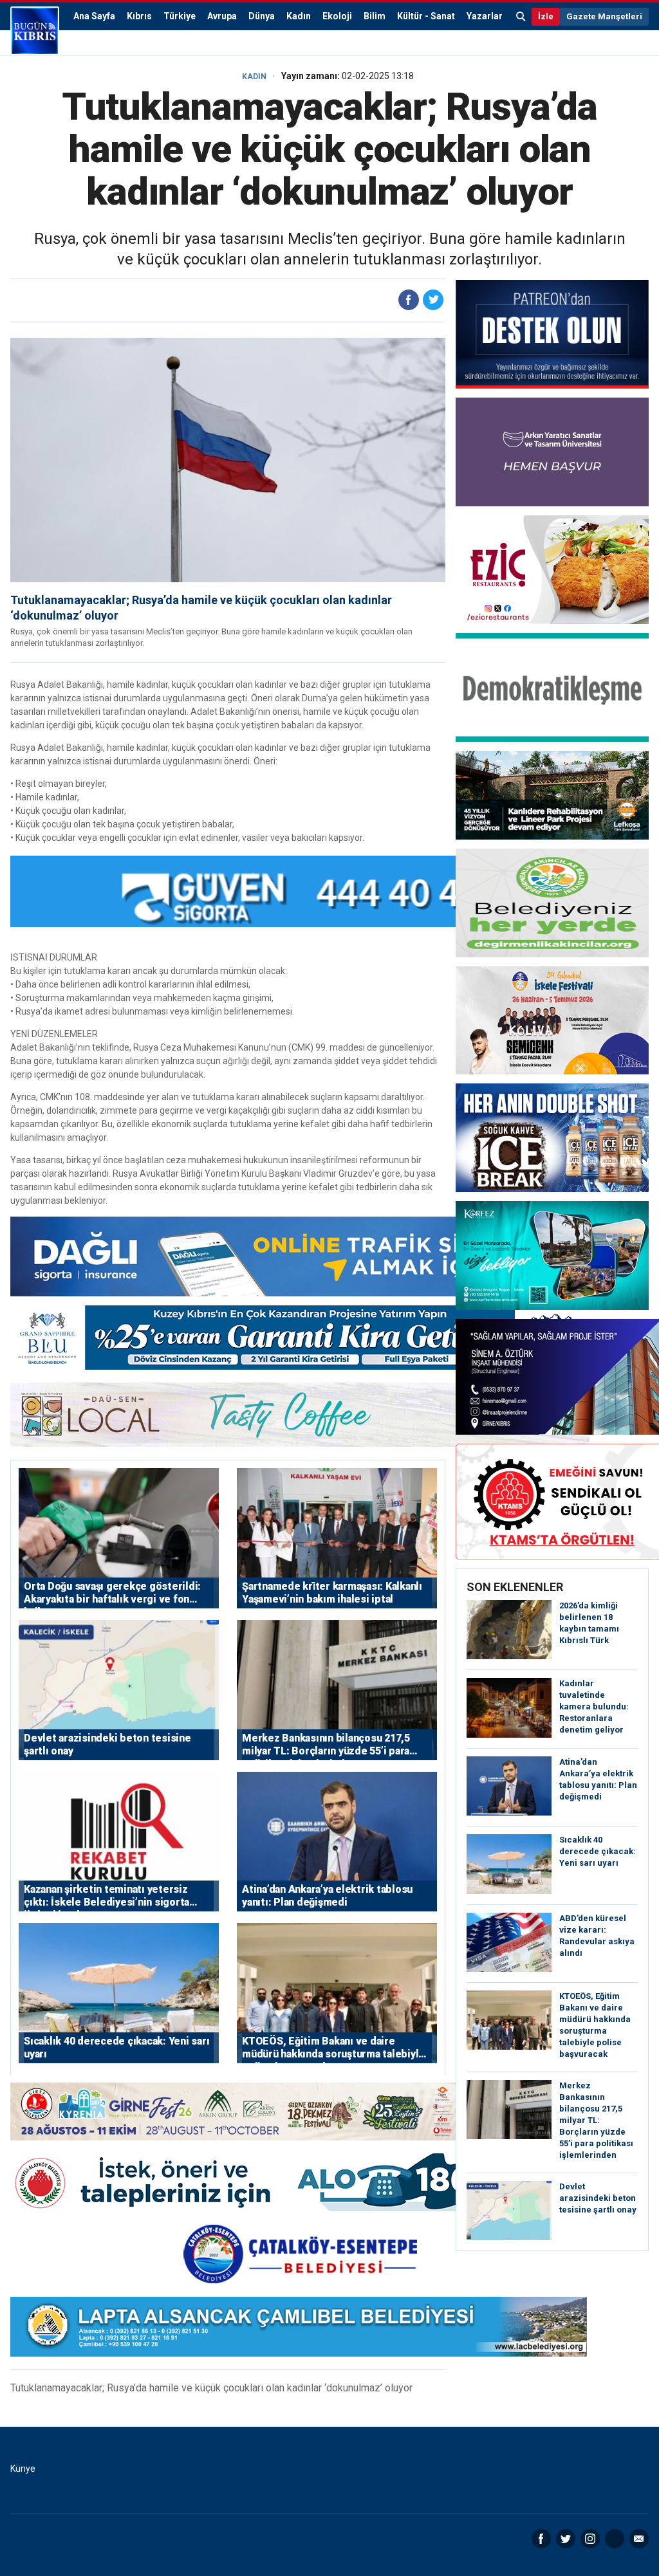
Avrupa (222, 16)
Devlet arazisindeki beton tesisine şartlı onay (598, 2198)
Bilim (375, 16)
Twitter (566, 2539)
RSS (615, 2539)
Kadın (299, 16)
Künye (23, 2469)
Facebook (541, 2539)
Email (639, 2539)
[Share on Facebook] (409, 300)
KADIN (254, 77)
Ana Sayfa (94, 16)
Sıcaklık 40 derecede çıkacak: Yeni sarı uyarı (598, 1851)
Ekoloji (337, 16)
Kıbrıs (139, 16)
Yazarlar (485, 16)
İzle (546, 16)
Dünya (262, 16)
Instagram (590, 2539)
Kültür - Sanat (426, 16)
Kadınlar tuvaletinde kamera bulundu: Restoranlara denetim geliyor (594, 1707)
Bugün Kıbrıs (35, 31)
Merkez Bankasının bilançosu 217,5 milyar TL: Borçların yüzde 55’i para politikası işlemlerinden (596, 2120)
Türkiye (180, 16)
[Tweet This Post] (433, 300)
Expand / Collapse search (521, 17)
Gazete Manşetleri (604, 16)
